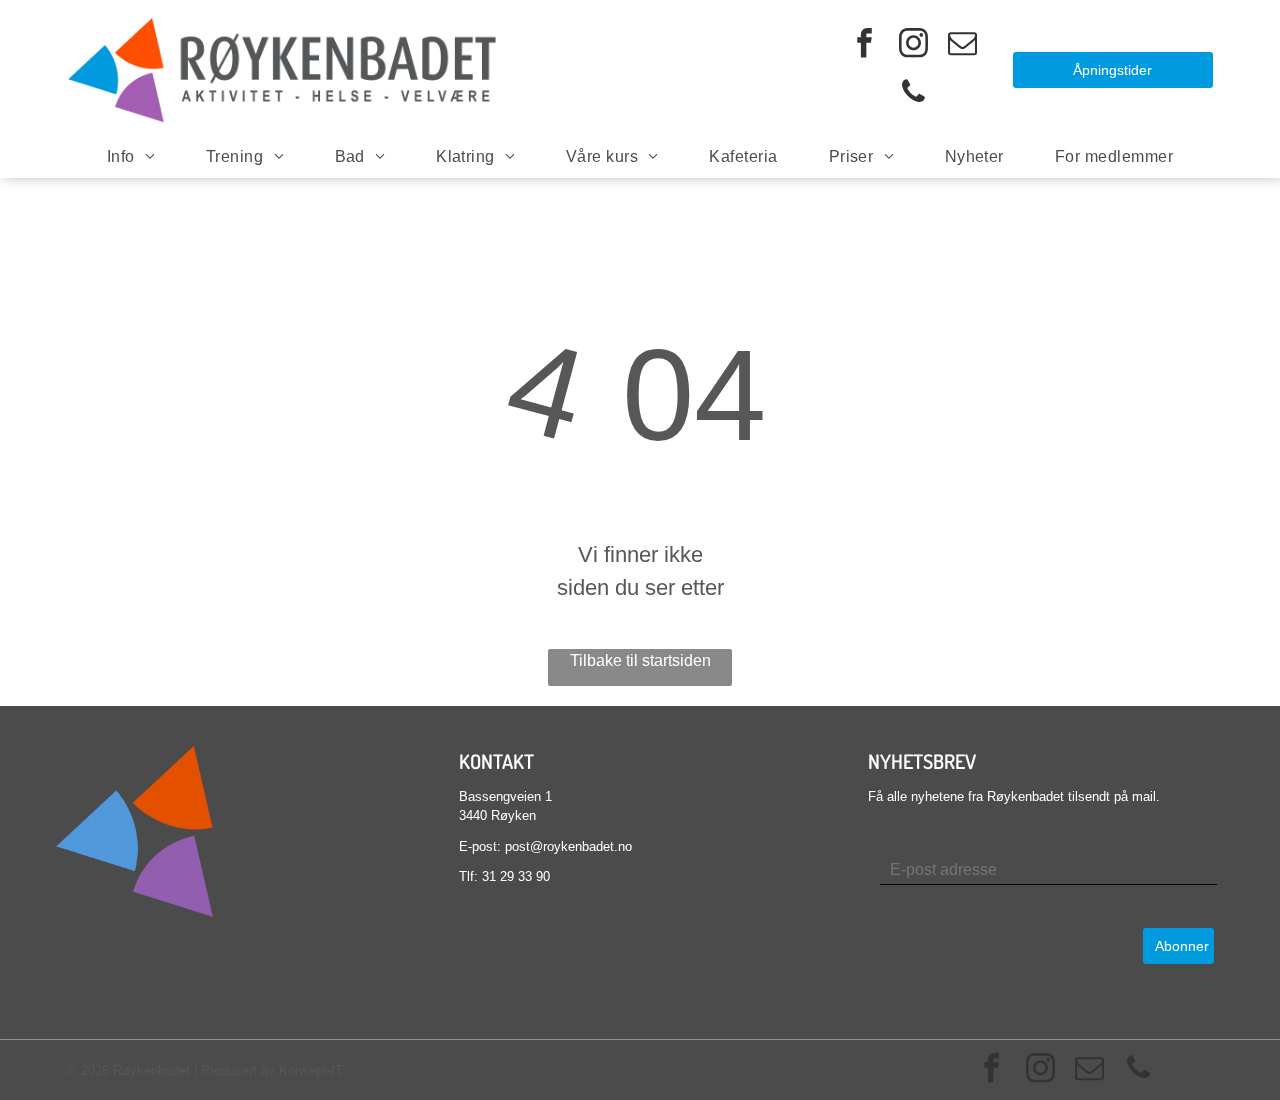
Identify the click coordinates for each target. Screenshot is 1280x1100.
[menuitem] (131, 157)
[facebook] (865, 45)
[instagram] (914, 45)
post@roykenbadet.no (568, 846)
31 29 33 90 (516, 876)
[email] (963, 45)
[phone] (914, 94)
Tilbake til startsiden (640, 660)
